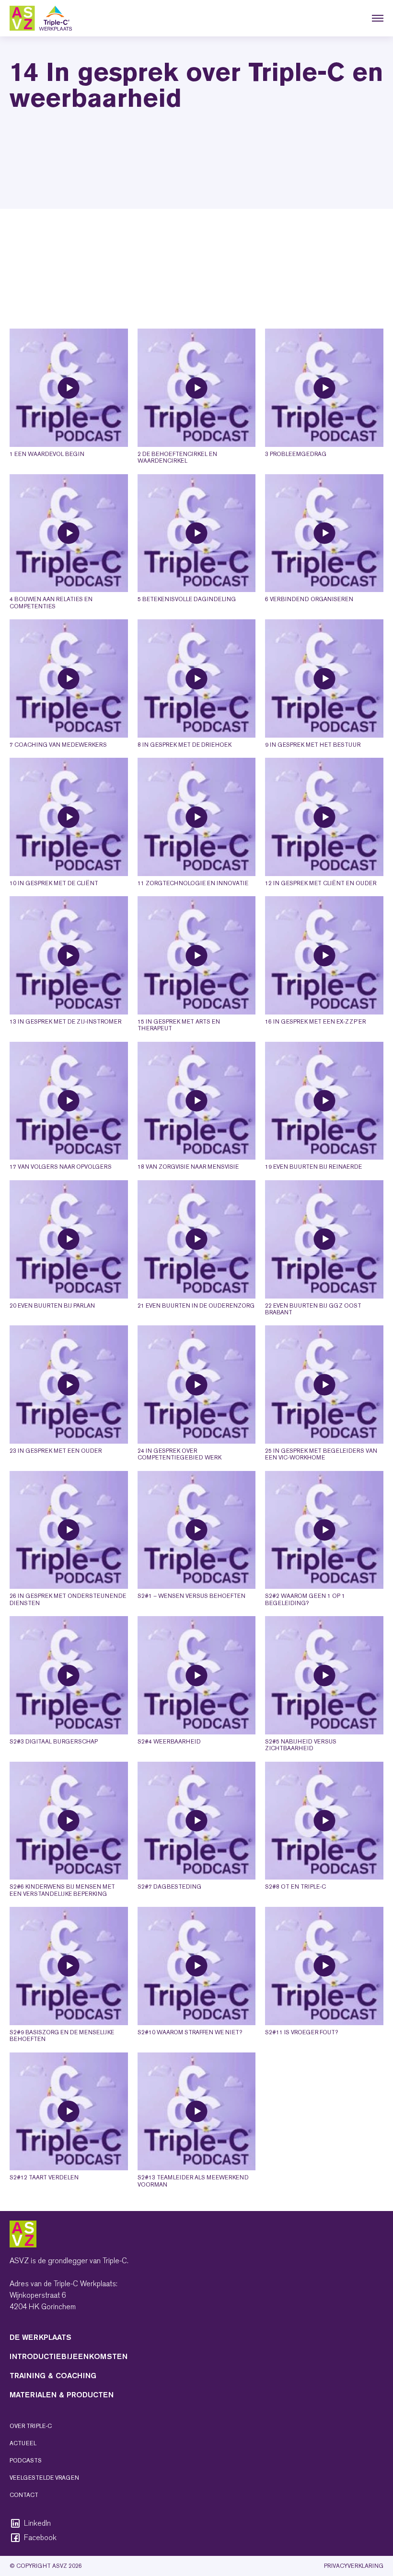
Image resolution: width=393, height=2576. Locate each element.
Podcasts (26, 2461)
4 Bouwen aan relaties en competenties (51, 603)
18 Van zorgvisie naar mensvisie (188, 1167)
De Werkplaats (40, 2337)
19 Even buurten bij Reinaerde (313, 1167)
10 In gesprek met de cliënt (54, 883)
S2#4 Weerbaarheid (169, 1742)
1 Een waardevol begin (47, 454)
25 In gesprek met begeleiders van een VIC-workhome (321, 1454)
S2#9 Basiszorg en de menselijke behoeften (62, 2036)
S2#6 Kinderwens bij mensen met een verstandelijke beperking (62, 1890)
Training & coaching (53, 2376)
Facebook (40, 2538)
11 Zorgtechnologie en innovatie (193, 883)
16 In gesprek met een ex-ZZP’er (315, 1022)
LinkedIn (37, 2523)
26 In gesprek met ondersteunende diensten (68, 1599)
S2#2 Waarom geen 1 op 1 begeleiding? (305, 1599)
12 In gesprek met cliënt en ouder (321, 883)
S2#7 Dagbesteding (169, 1887)
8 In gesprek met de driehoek (185, 745)
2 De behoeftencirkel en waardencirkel (177, 457)
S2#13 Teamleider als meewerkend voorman (193, 2181)
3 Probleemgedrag (296, 454)
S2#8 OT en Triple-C (295, 1887)
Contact (24, 2495)
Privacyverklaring (354, 2566)
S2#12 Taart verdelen (44, 2177)
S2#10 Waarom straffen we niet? (190, 2032)
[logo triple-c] (41, 18)
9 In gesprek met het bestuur (313, 745)
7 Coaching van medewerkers (58, 745)
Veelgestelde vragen (44, 2478)
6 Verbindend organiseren (309, 599)
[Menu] (378, 18)
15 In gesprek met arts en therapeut (179, 1025)
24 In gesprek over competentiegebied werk (179, 1454)
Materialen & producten (62, 2395)
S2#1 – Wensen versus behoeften (191, 1596)
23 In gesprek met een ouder (56, 1451)
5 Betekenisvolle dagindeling (187, 599)
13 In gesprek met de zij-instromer (65, 1022)
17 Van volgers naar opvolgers (61, 1167)
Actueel (23, 2443)
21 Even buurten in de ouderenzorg (196, 1306)
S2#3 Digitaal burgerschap (54, 1742)
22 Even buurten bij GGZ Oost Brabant (313, 1309)
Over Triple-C (31, 2426)
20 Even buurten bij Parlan (52, 1306)
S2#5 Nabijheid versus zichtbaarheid (301, 1745)
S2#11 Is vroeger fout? (301, 2032)
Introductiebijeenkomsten (69, 2356)
